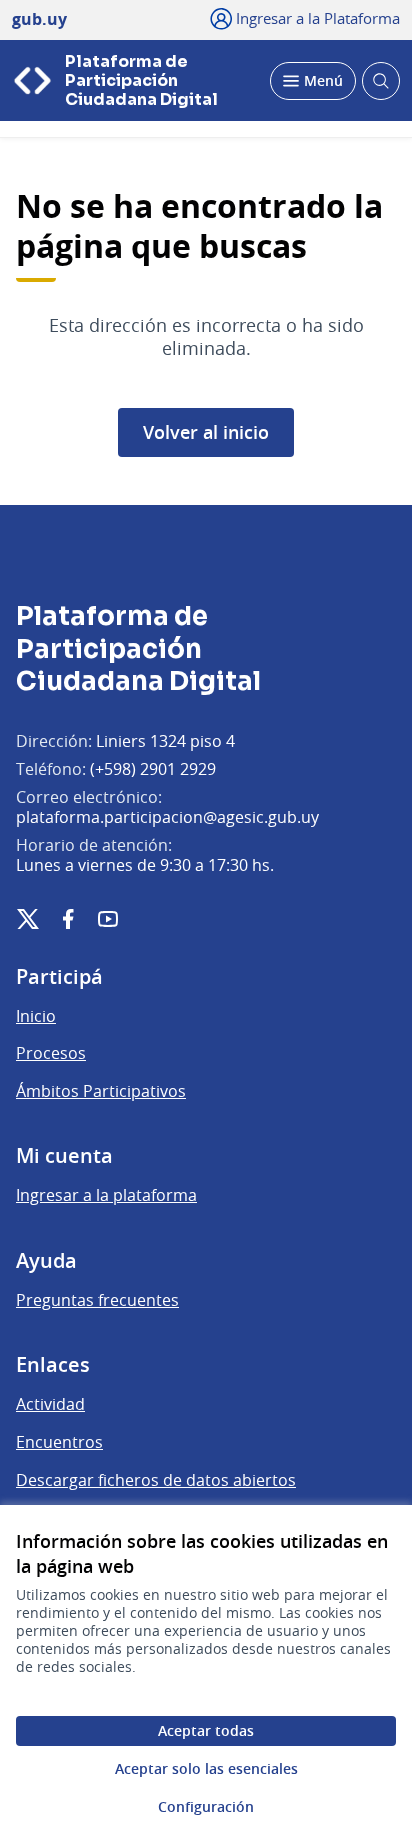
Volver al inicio (206, 432)
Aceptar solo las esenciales (206, 1768)
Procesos (51, 1053)
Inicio (36, 1016)
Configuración (206, 1806)
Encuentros (59, 1442)
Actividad (50, 1404)
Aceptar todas (206, 1730)
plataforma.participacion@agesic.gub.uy (167, 817)
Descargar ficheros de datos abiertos (156, 1480)
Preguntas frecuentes (97, 1300)
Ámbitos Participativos (101, 1091)
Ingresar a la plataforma (106, 1195)
